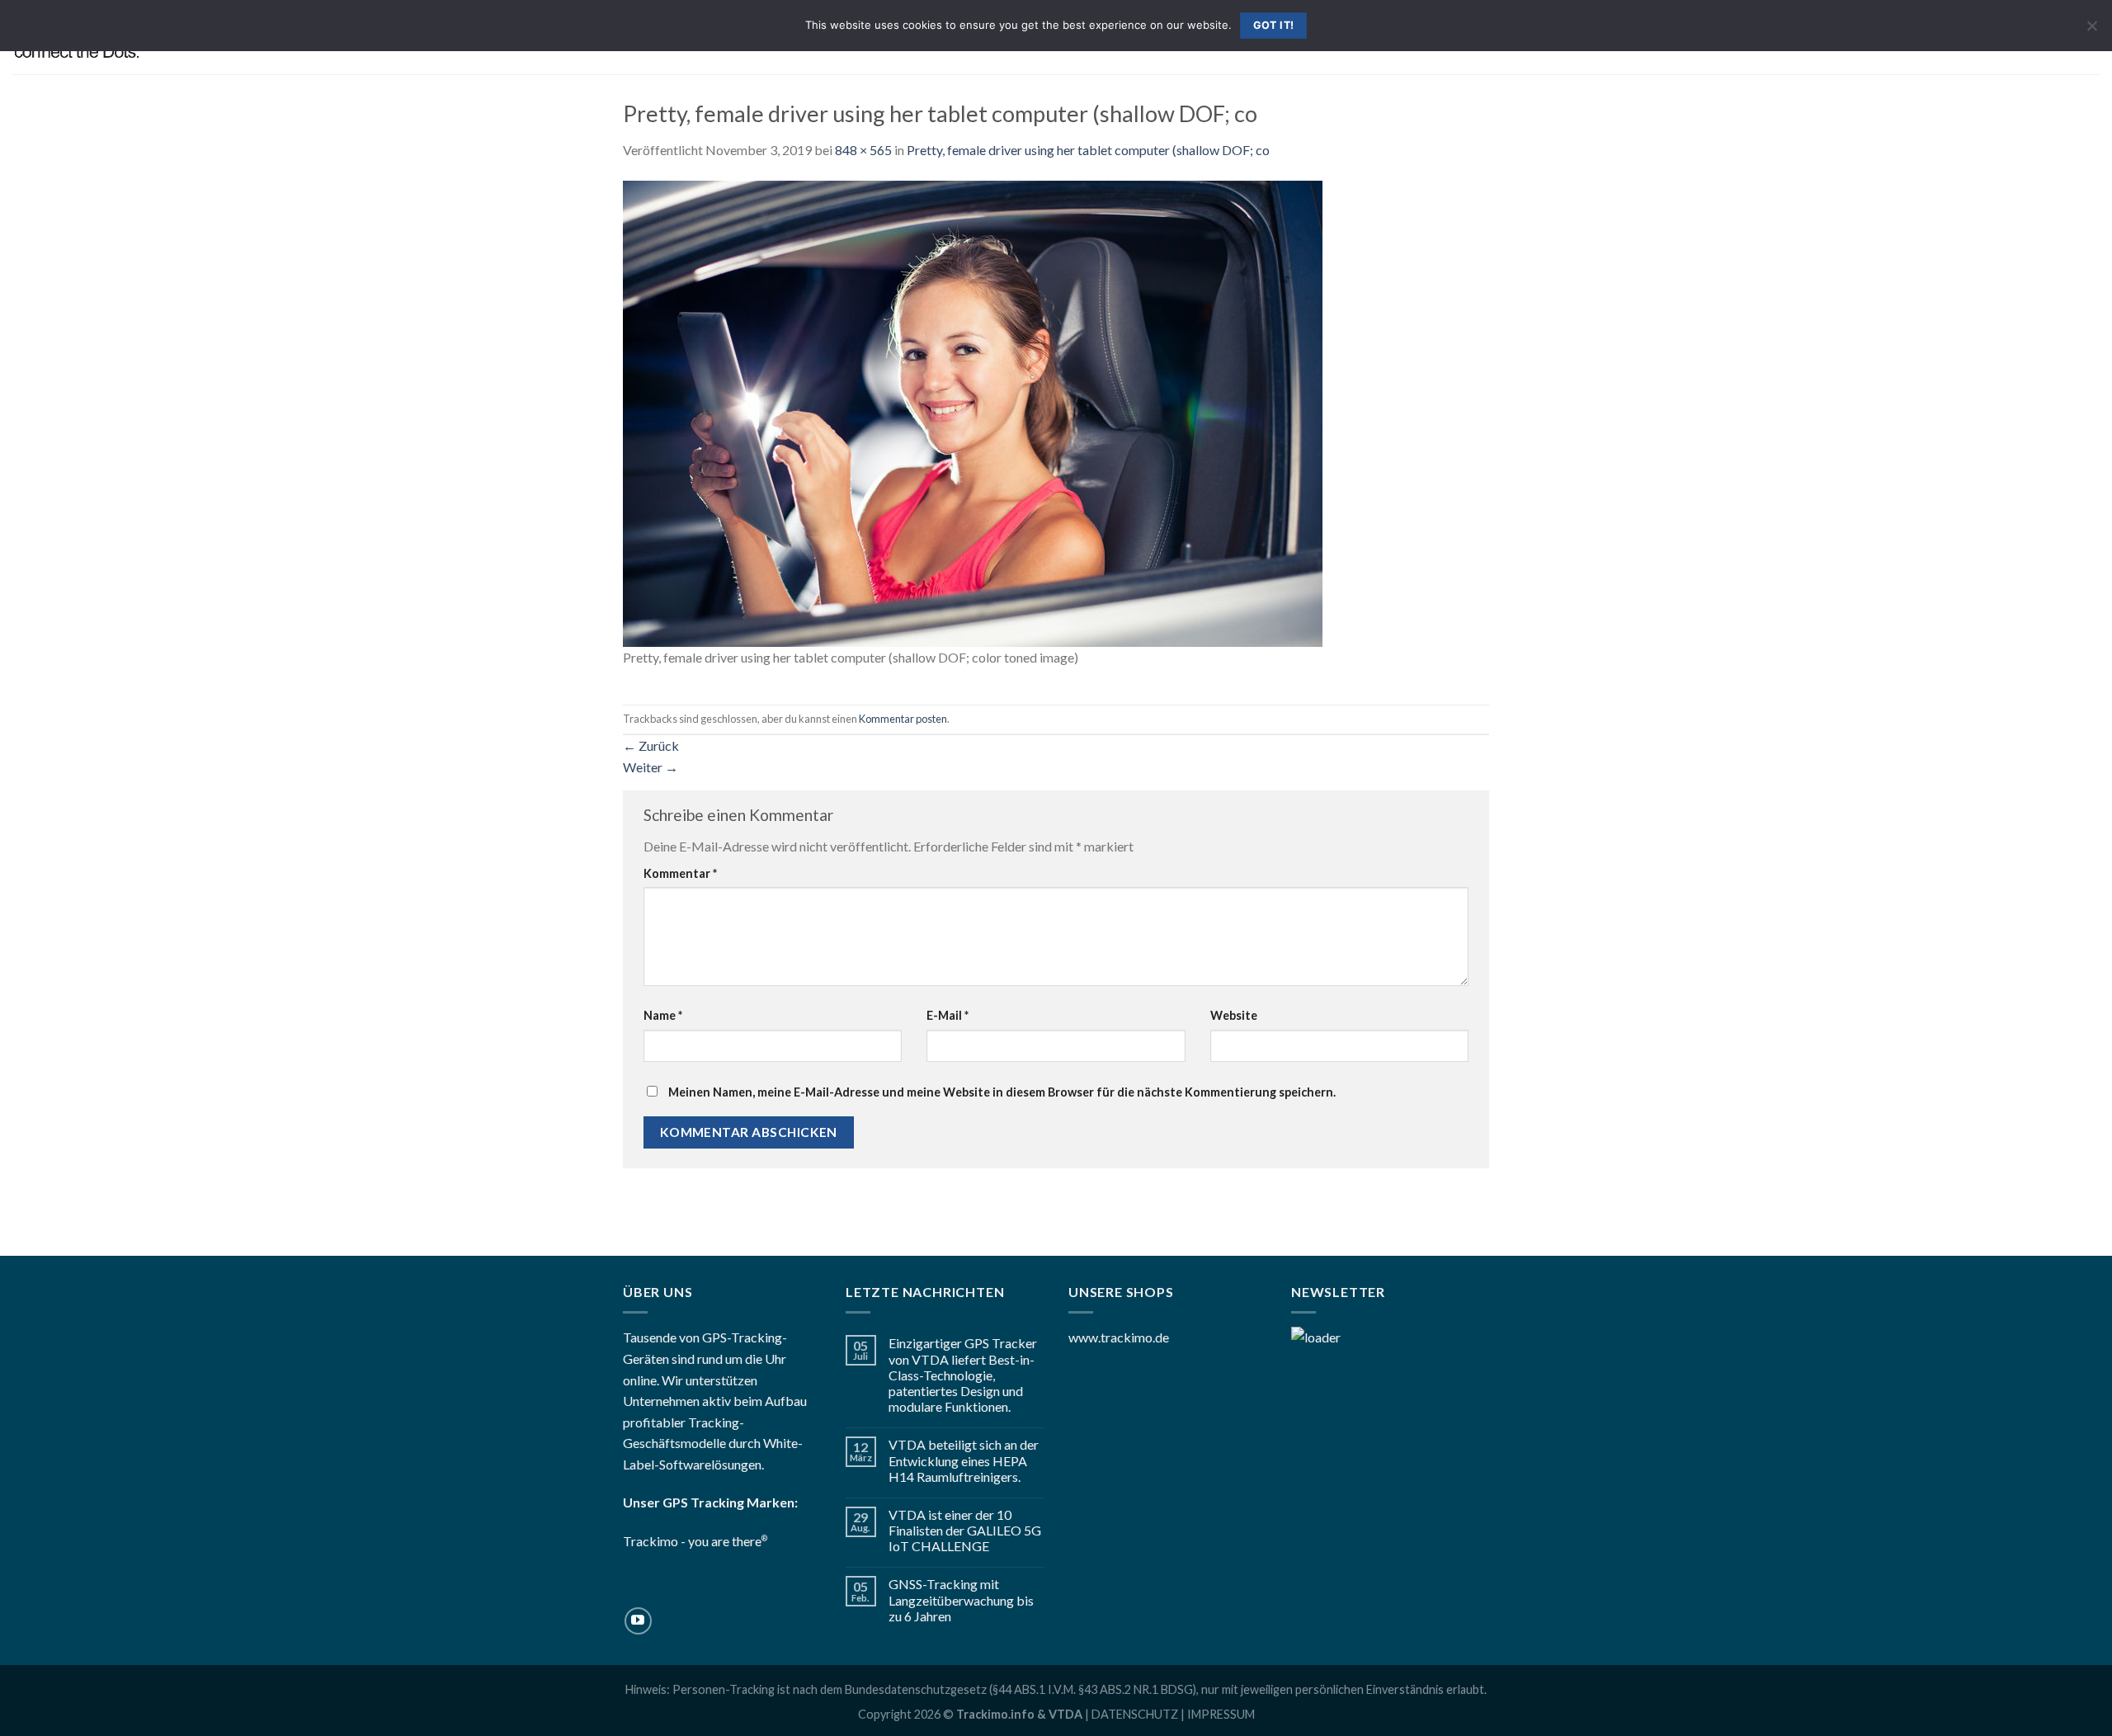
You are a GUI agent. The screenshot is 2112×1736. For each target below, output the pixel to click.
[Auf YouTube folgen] (638, 1621)
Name (663, 1015)
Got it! (1274, 25)
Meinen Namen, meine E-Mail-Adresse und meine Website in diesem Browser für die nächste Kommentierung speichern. (1002, 1092)
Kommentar (680, 873)
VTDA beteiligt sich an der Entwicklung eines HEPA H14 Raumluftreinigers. (964, 1460)
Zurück (651, 745)
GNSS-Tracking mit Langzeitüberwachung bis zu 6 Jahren (961, 1599)
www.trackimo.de (1119, 1337)
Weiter (651, 767)
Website (1234, 1015)
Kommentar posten (903, 719)
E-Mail (948, 1015)
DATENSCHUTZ (1135, 1714)
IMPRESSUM (1221, 1714)
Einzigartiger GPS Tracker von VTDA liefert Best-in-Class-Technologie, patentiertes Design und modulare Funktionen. (963, 1375)
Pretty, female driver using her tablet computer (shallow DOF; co (1088, 150)
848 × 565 (863, 150)
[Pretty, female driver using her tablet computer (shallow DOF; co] (973, 411)
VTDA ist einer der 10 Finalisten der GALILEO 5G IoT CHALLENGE (965, 1530)
